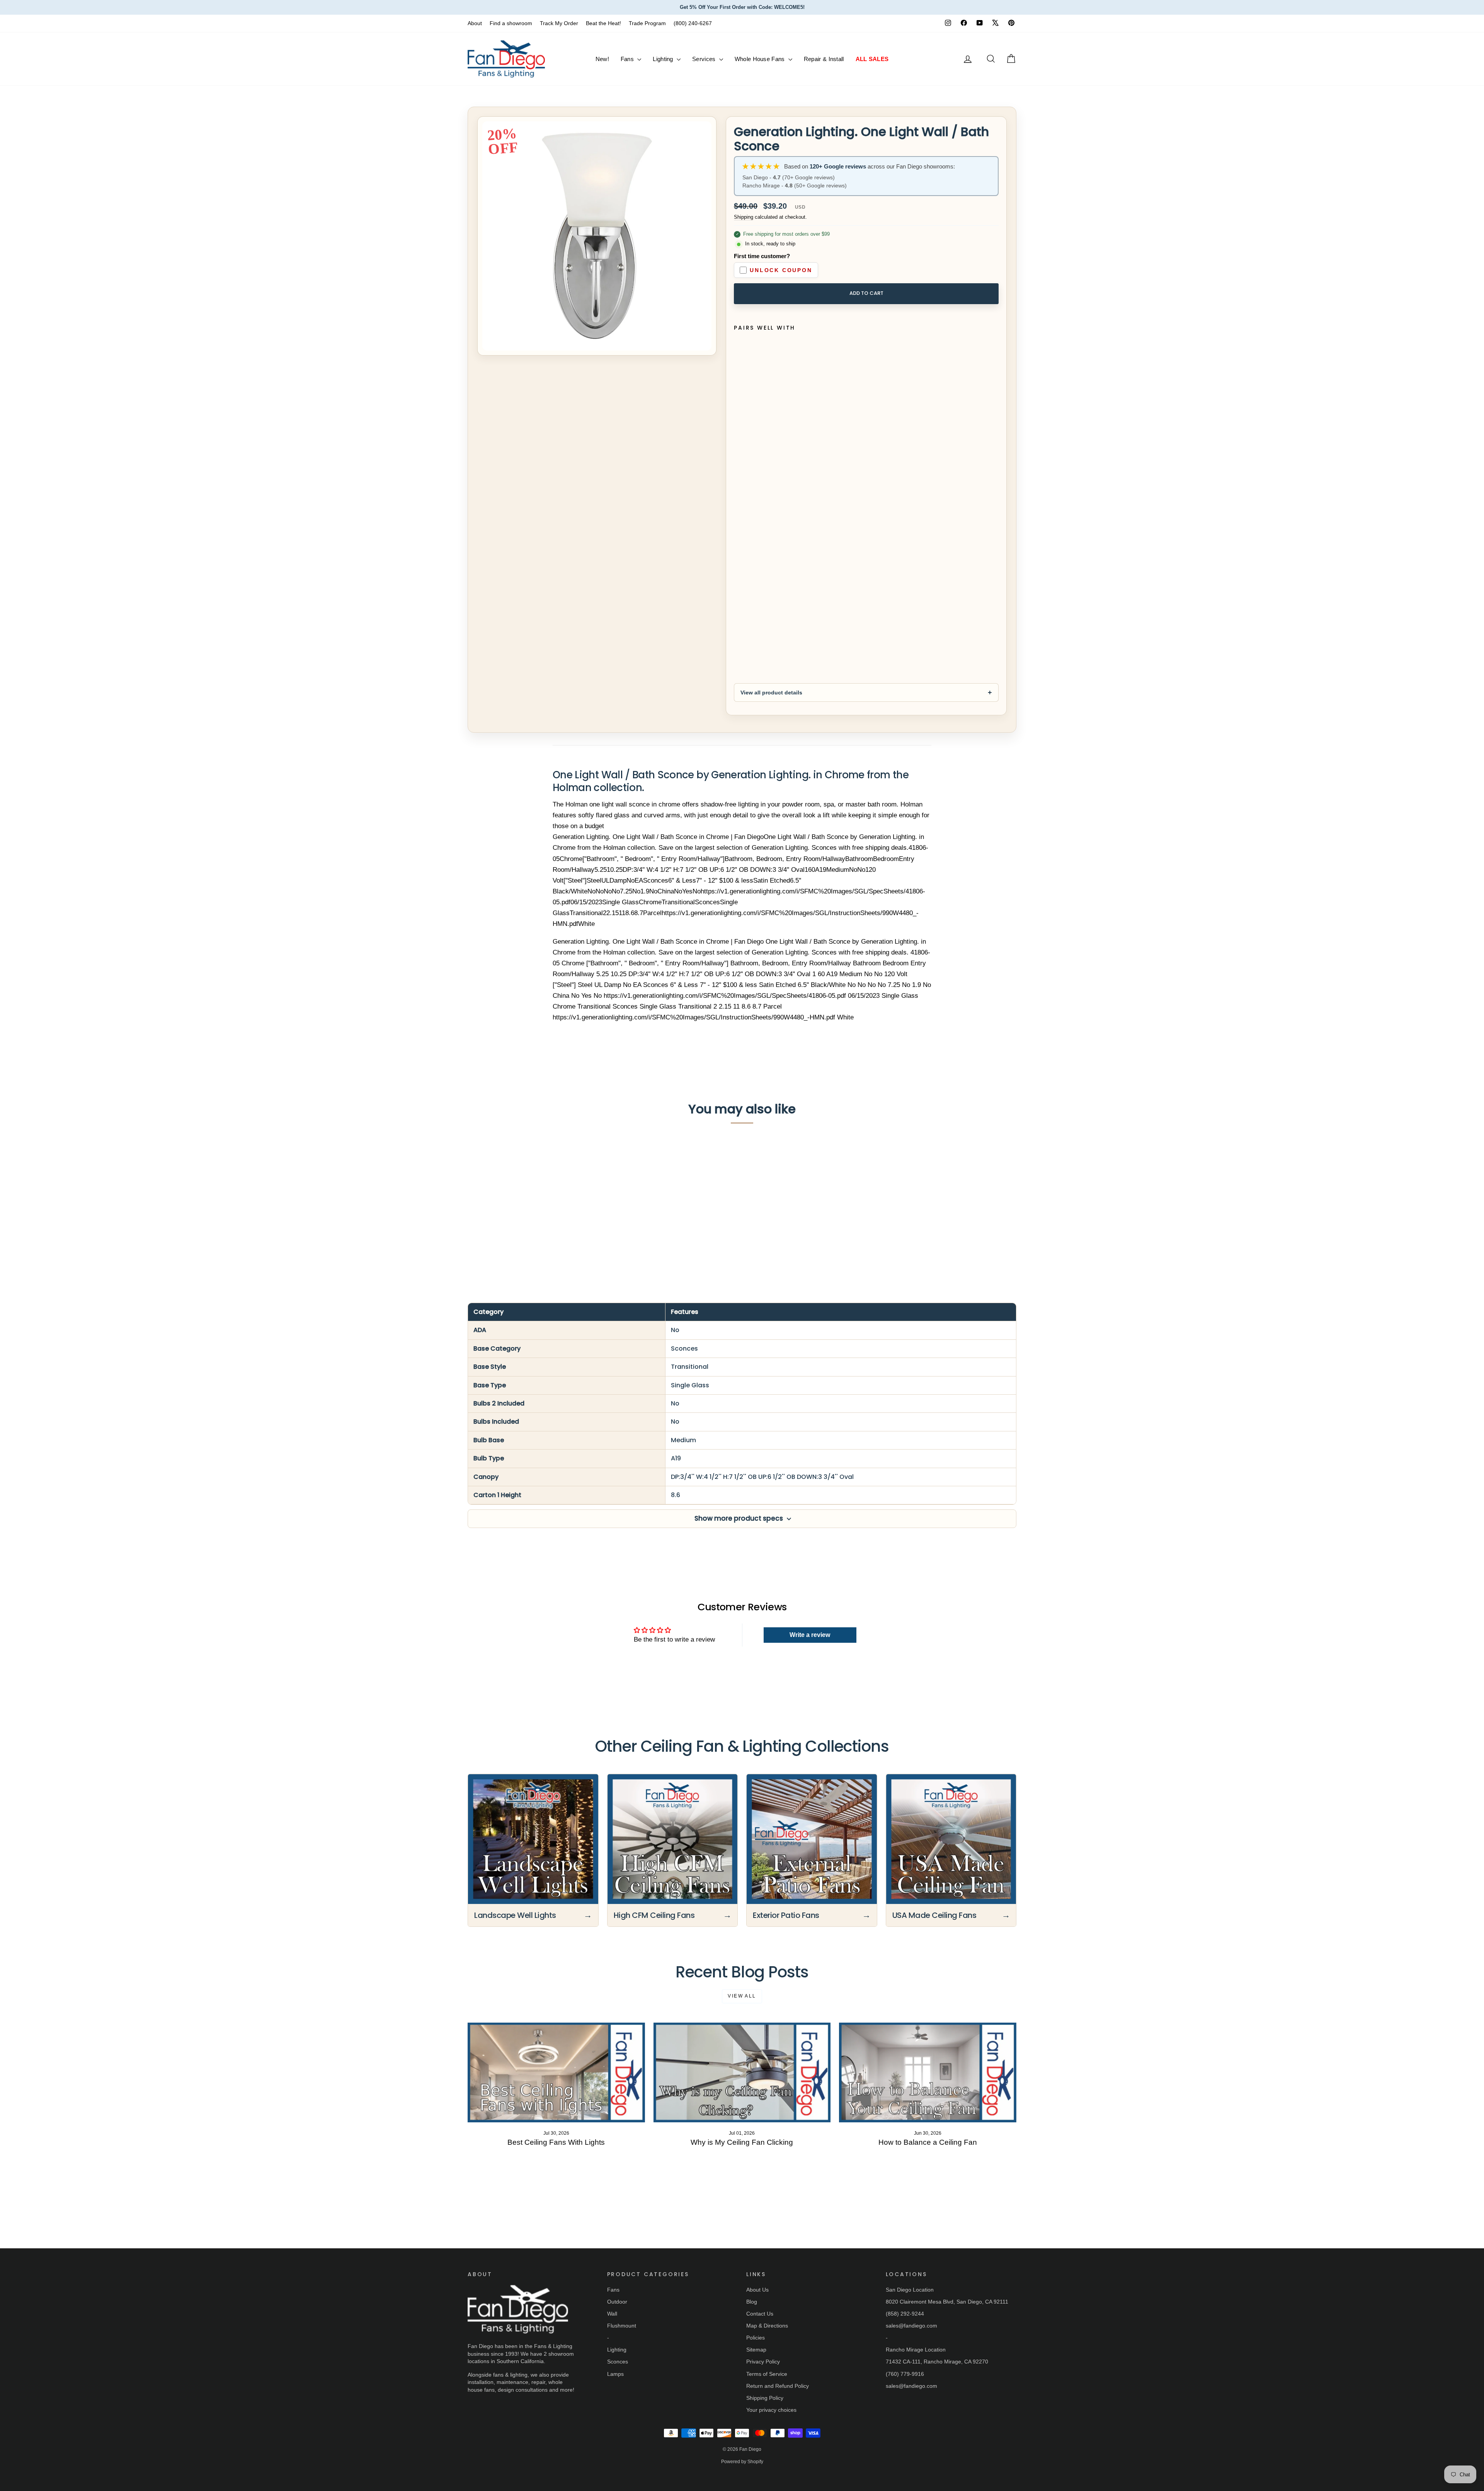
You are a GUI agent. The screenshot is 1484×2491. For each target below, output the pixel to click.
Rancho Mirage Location (916, 2350)
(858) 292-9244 (905, 2314)
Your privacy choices (771, 2410)
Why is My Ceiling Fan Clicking (742, 2142)
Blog (752, 2302)
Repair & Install (824, 59)
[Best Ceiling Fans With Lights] (556, 2072)
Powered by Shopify (742, 2462)
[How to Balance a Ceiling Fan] (928, 2072)
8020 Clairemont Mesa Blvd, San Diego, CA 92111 (947, 2302)
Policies (756, 2338)
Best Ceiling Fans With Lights (556, 2142)
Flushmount (622, 2326)
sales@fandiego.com (911, 2326)
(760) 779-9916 (905, 2374)
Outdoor (617, 2302)
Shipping (744, 217)
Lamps (615, 2374)
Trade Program (647, 23)
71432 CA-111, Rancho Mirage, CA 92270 (937, 2362)
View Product (533, 1224)
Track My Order (559, 23)
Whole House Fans (761, 59)
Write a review (810, 1635)
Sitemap (756, 2350)
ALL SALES (872, 59)
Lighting (664, 59)
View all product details (771, 693)
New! (602, 59)
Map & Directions (767, 2326)
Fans (628, 59)
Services (705, 59)
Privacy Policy (763, 2362)
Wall (612, 2314)
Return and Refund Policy (778, 2386)
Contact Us (760, 2314)
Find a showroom (511, 23)
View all (742, 1996)
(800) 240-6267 (693, 23)
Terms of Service (767, 2374)
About (475, 23)
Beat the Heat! (603, 23)
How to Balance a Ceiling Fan (928, 2142)
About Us (757, 2290)
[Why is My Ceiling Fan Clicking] (742, 2072)
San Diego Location (910, 2290)
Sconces (618, 2362)
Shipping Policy (765, 2398)
